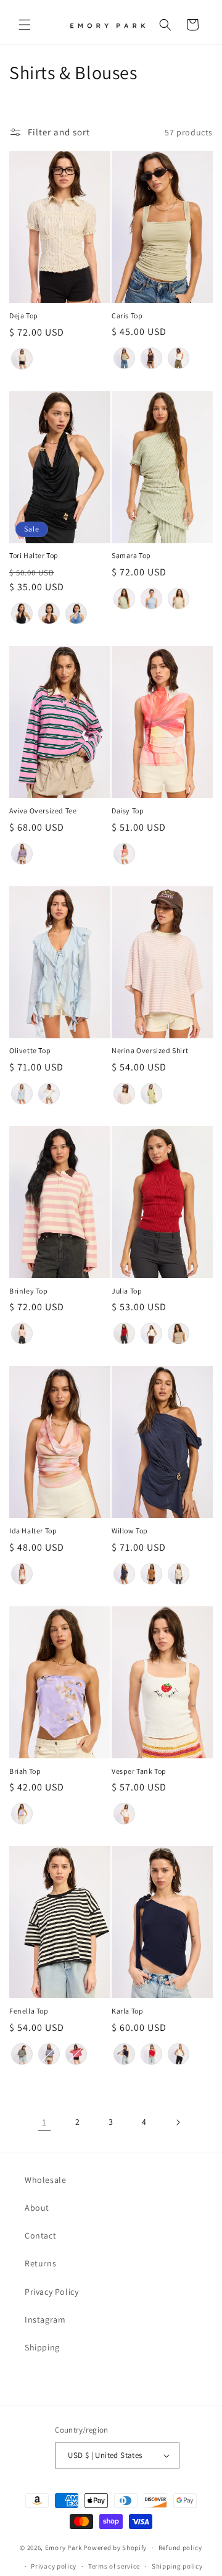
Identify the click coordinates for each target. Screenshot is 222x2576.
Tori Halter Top (34, 555)
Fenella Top (29, 2011)
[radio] (22, 359)
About (37, 2208)
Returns (40, 2263)
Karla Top (127, 2011)
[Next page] (178, 2122)
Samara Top (131, 555)
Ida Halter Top (33, 1531)
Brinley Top (29, 1291)
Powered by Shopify (115, 2548)
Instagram (45, 2320)
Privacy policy (54, 2566)
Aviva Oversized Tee (43, 811)
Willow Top (130, 1531)
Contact (40, 2235)
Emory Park (64, 2548)
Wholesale (45, 2180)
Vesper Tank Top (139, 1771)
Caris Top (127, 316)
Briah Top (25, 1771)
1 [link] (44, 2122)
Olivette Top (30, 1050)
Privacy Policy (51, 2292)
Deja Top (24, 316)
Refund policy (180, 2548)
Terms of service (114, 2566)
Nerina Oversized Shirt (150, 1050)
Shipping (42, 2347)
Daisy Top (128, 811)
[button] (25, 25)
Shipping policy (177, 2566)
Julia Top (127, 1291)
